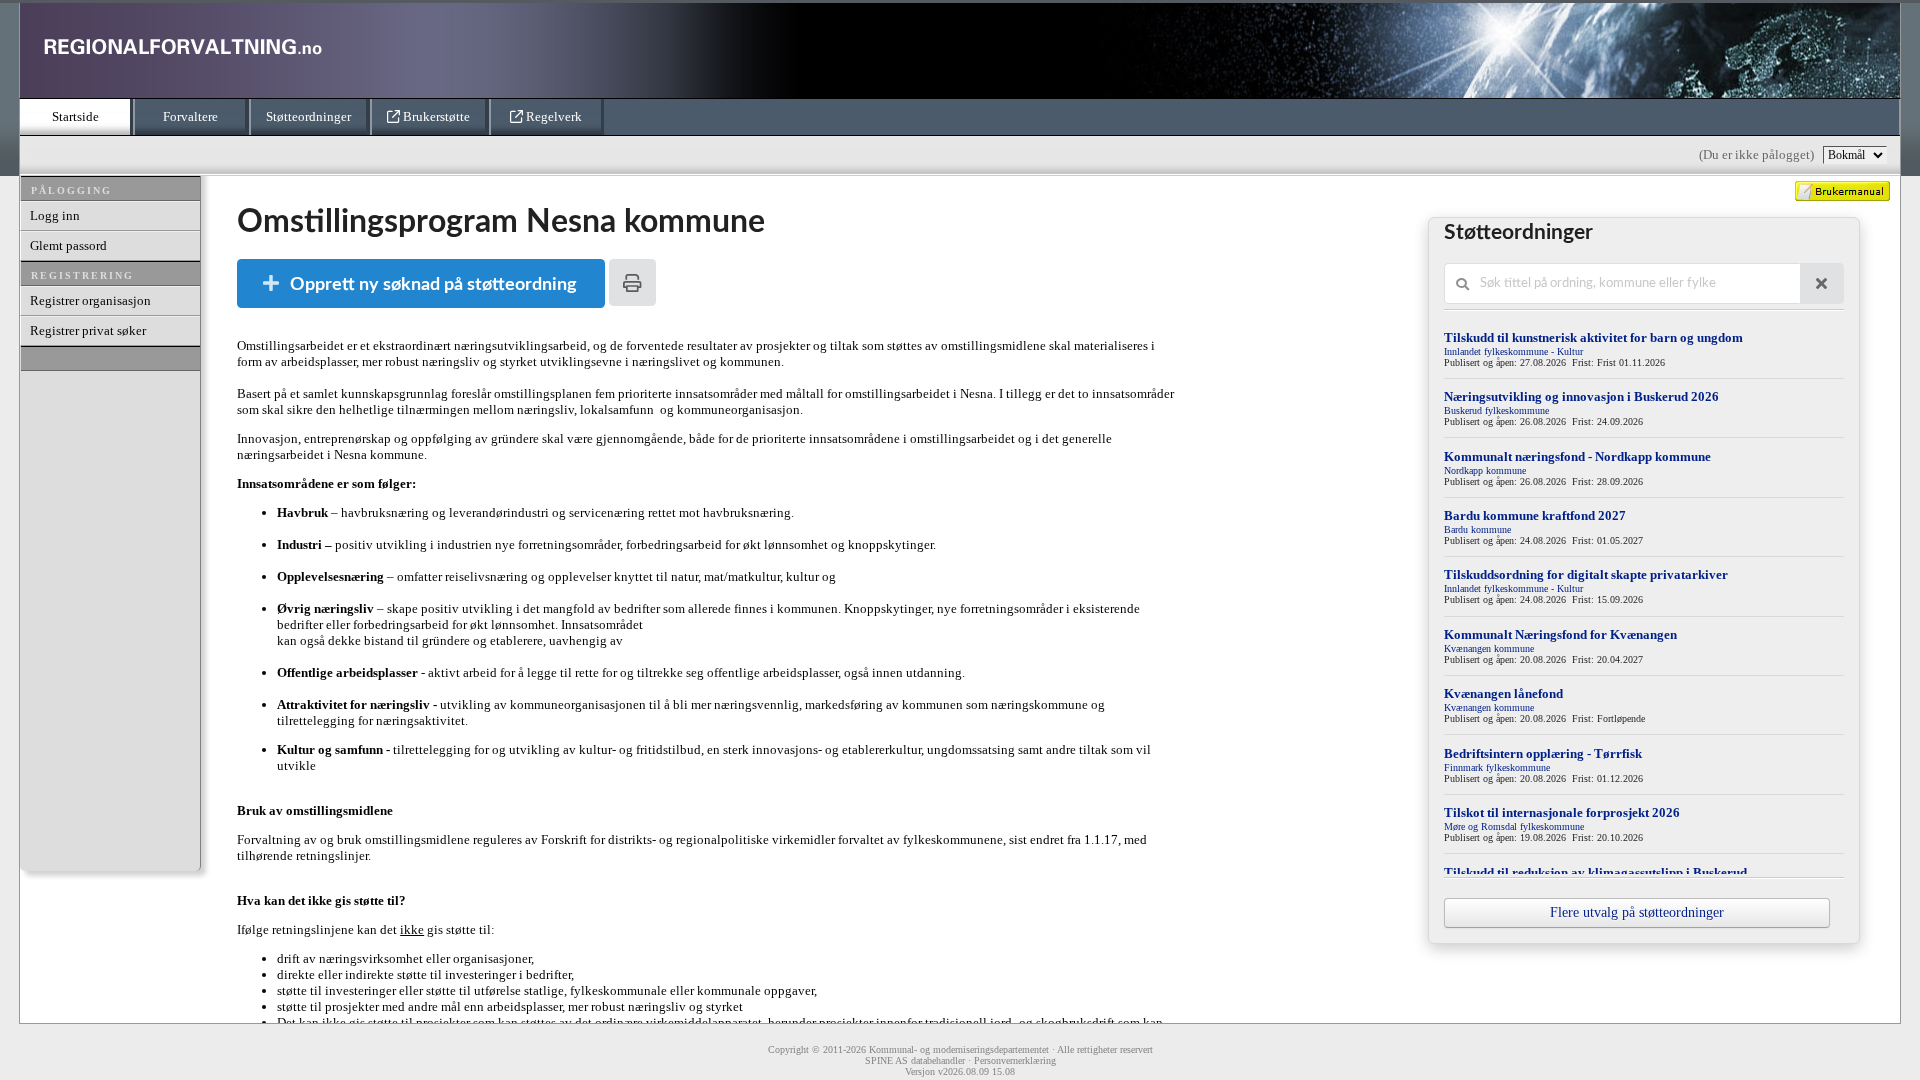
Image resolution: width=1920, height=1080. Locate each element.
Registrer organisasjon (90, 300)
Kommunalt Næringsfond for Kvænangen (1560, 634)
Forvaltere (190, 116)
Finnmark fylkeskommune (1497, 767)
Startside (75, 116)
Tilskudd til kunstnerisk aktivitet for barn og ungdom (1593, 337)
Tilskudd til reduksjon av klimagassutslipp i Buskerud (1595, 872)
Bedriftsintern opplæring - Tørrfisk (1543, 753)
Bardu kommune (1477, 529)
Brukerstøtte (435, 116)
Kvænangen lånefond (1503, 693)
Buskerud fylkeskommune (1496, 410)
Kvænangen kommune (1489, 648)
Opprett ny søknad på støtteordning (433, 284)
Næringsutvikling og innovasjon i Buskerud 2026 (1581, 396)
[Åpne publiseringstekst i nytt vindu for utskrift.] (632, 282)
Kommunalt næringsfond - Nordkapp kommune (1577, 456)
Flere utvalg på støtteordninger (1637, 912)
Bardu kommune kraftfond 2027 (1535, 515)
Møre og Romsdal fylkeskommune (1514, 826)
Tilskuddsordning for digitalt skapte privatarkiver (1586, 574)
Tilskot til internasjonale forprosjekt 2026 (1562, 812)
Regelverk (552, 116)
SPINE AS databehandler (915, 1060)
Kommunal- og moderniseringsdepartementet (959, 1049)
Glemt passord (68, 245)
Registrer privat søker (88, 330)
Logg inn (55, 215)
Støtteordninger (308, 116)
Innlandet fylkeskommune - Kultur (1513, 351)
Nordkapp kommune (1485, 470)
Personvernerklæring (1015, 1060)
